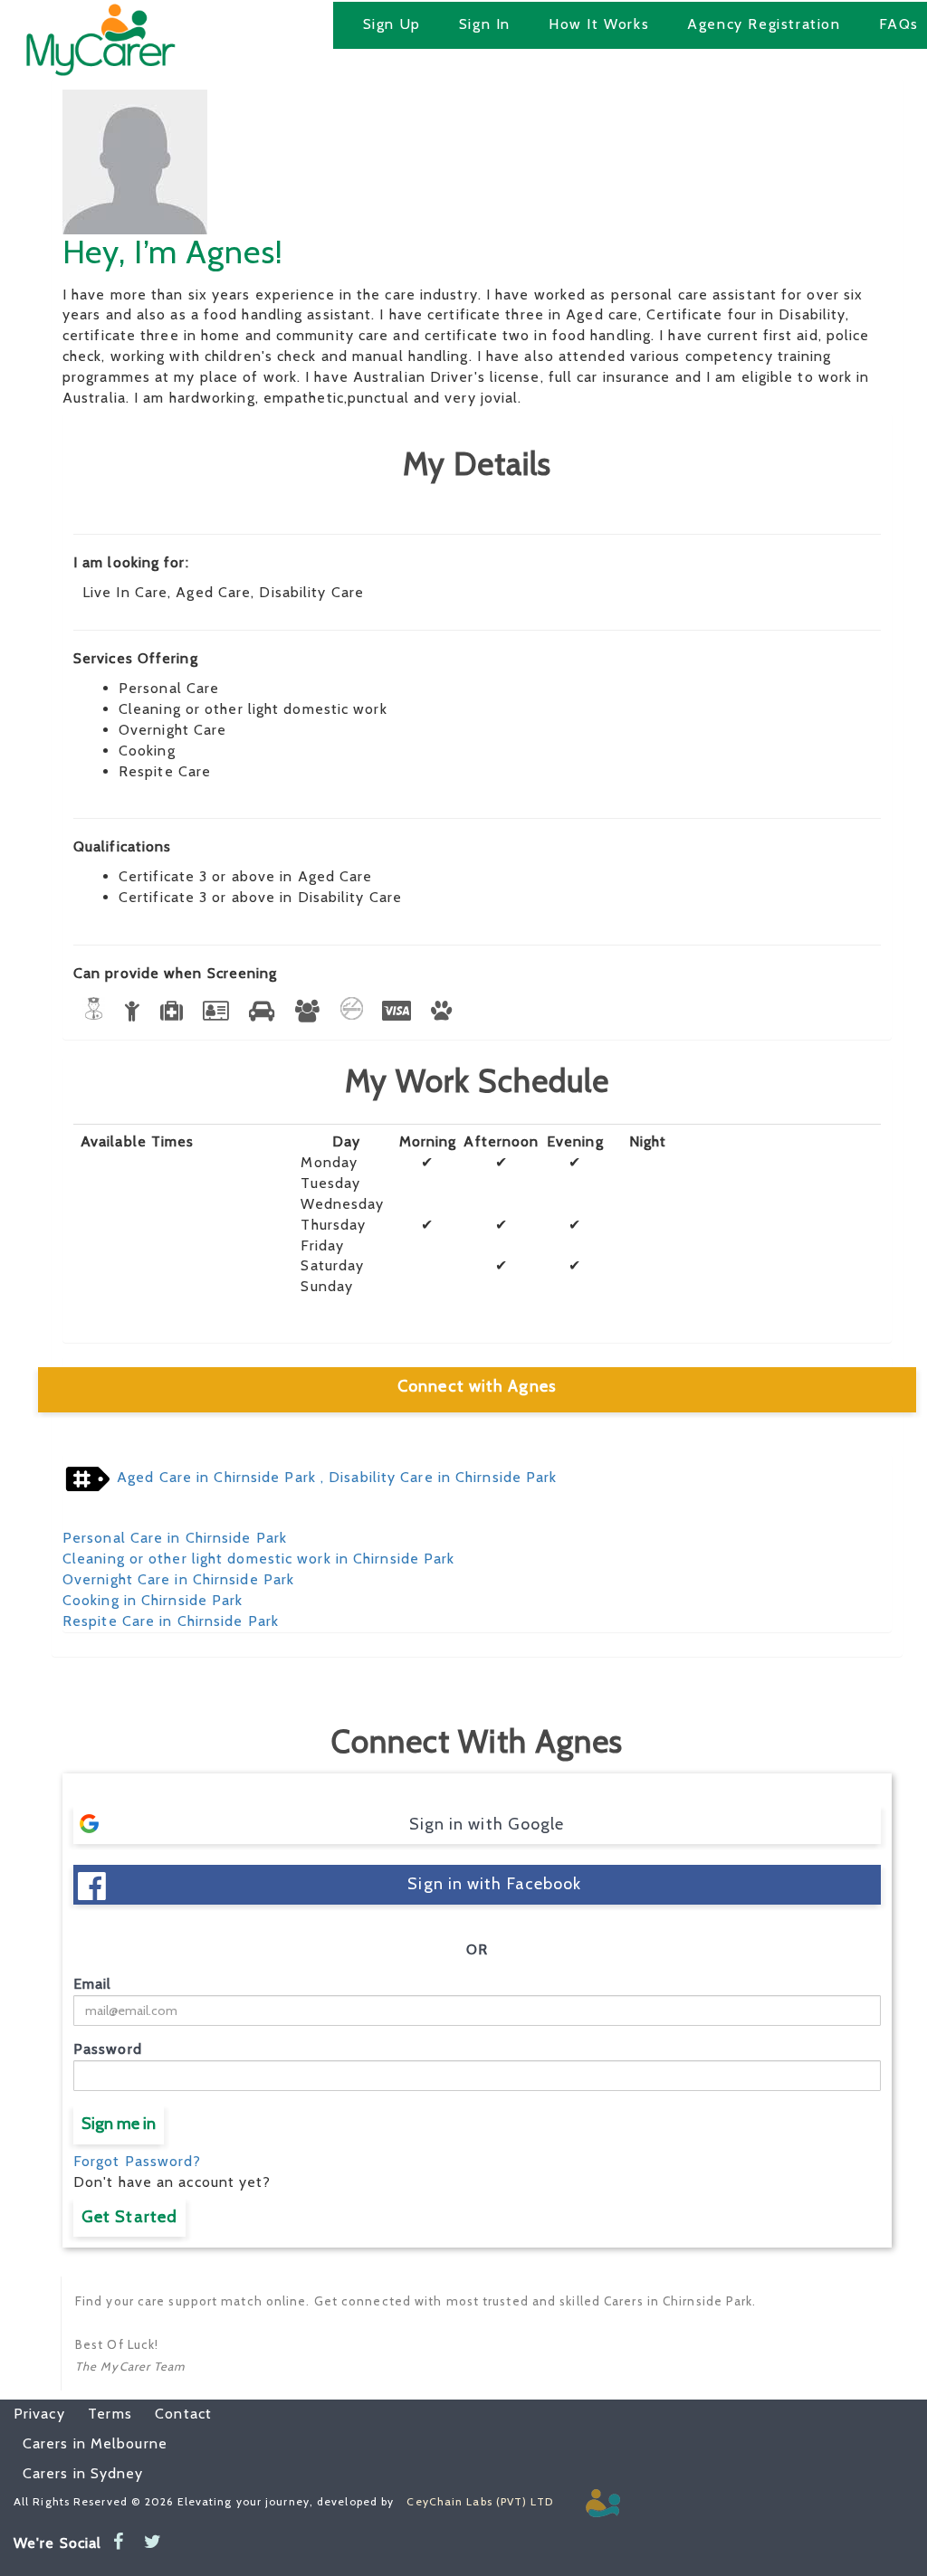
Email (93, 1984)
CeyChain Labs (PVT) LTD (479, 2501)
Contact (174, 2414)
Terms (101, 2414)
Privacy (39, 2414)
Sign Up (392, 24)
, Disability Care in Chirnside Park (437, 1477)
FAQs (899, 24)
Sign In (485, 24)
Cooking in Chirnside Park (153, 1600)
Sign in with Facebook (494, 1884)
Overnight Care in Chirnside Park (178, 1579)
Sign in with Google (487, 1824)
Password (108, 2049)
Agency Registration (764, 24)
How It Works (599, 24)
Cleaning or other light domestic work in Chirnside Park (259, 1559)
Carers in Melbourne (95, 2443)
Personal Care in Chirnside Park (175, 1538)
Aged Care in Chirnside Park (216, 1477)
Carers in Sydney (83, 2473)
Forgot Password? (138, 2161)
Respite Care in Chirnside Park (171, 1621)
